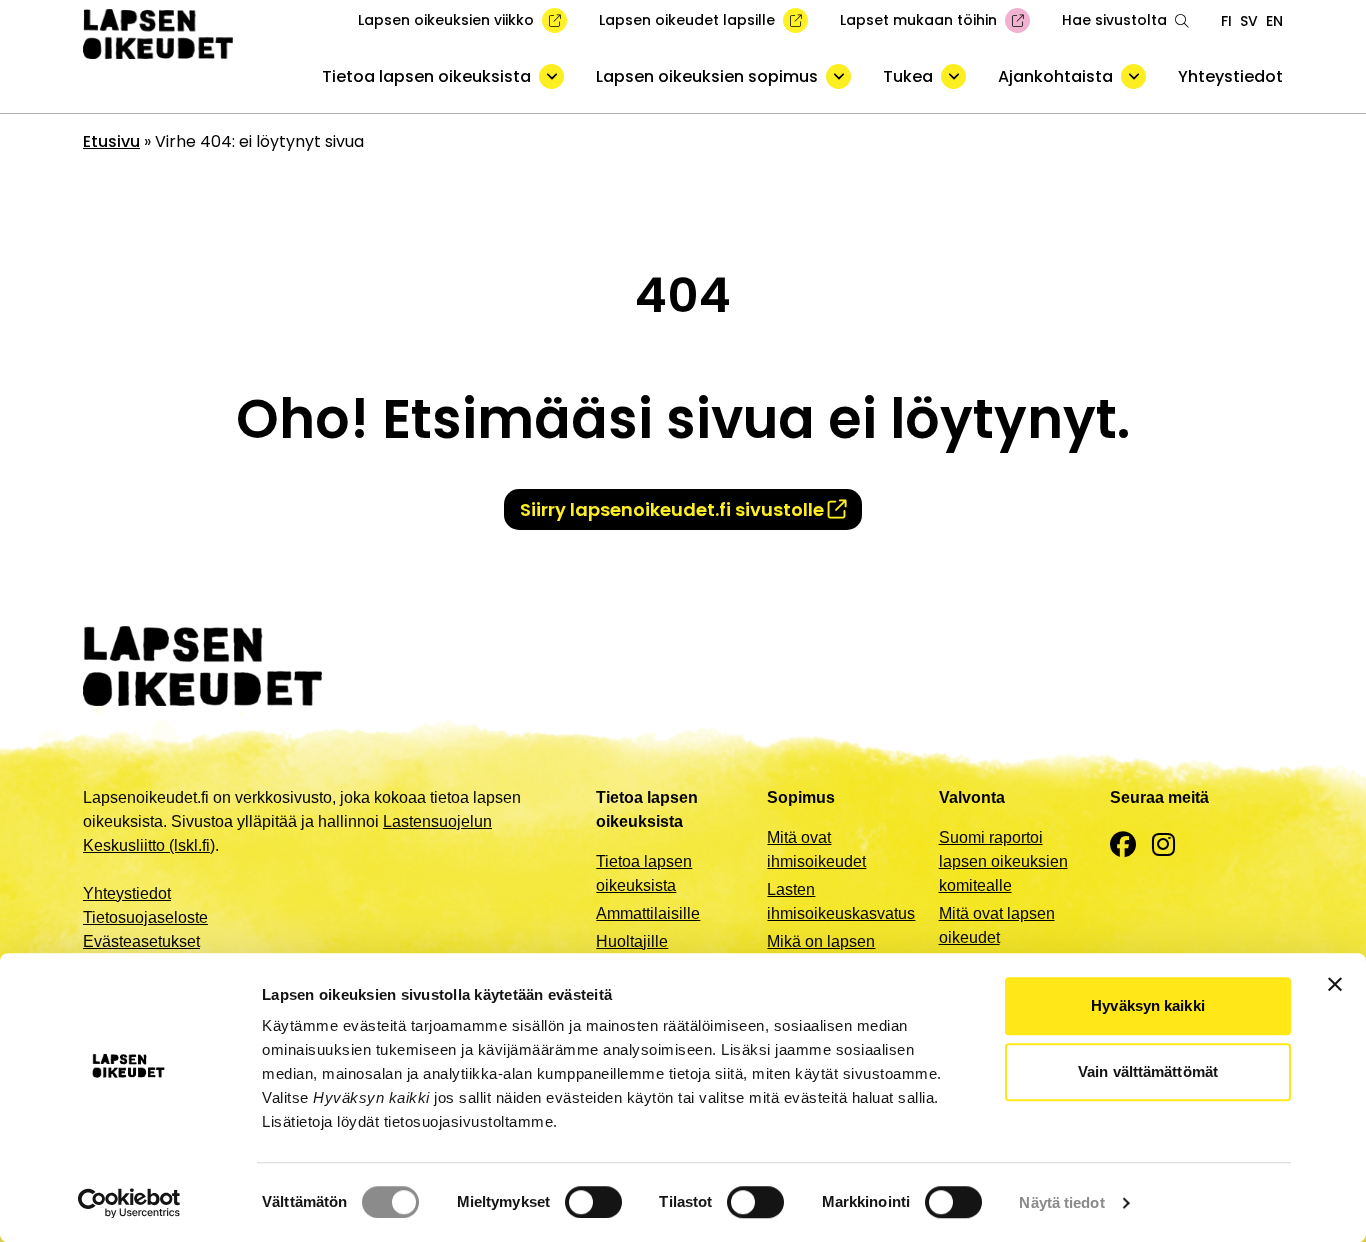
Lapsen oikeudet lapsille (687, 20)
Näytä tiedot (1061, 1202)
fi (1226, 21)
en (1274, 21)
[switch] (593, 1202)
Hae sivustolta (1114, 20)
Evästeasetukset (141, 941)
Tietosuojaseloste (145, 917)
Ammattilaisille (648, 913)
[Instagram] (1163, 845)
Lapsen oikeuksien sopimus (707, 76)
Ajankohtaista (1055, 76)
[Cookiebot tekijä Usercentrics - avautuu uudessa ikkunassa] (129, 1203)
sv (1249, 21)
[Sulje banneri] (1335, 984)
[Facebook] (1123, 845)
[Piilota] (551, 76)
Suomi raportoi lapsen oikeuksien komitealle (1003, 861)
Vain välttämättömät (1148, 1071)
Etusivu (111, 141)
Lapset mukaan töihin (918, 20)
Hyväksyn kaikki (1148, 1005)
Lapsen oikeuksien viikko (446, 20)
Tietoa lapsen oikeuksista (426, 76)
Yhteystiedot (1230, 76)
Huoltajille (632, 941)
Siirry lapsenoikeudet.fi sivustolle (672, 509)
